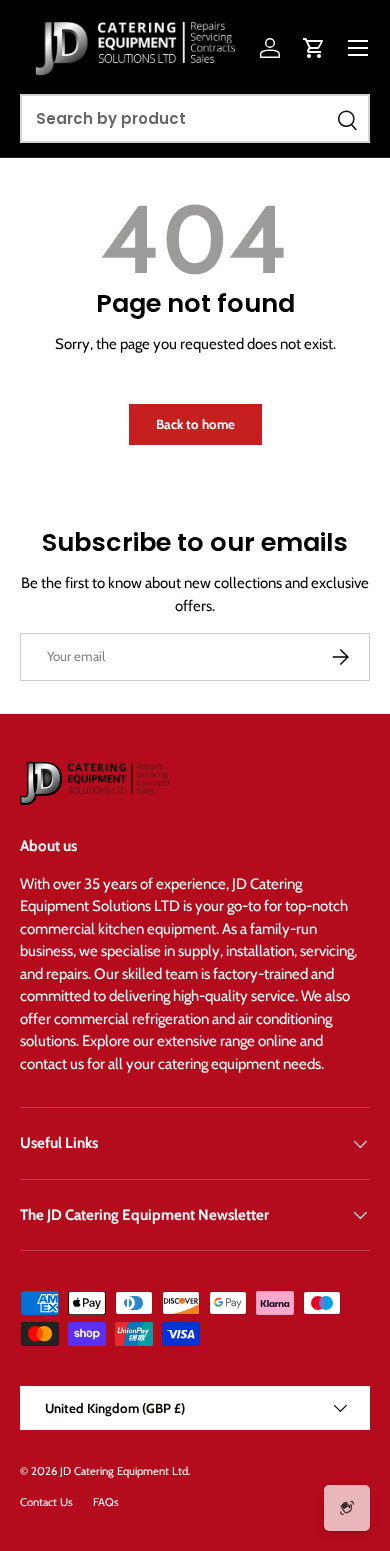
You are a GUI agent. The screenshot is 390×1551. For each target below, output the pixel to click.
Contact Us (46, 1502)
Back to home (195, 424)
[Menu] (358, 48)
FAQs (106, 1502)
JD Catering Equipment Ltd (124, 1471)
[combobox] (195, 118)
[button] (314, 48)
